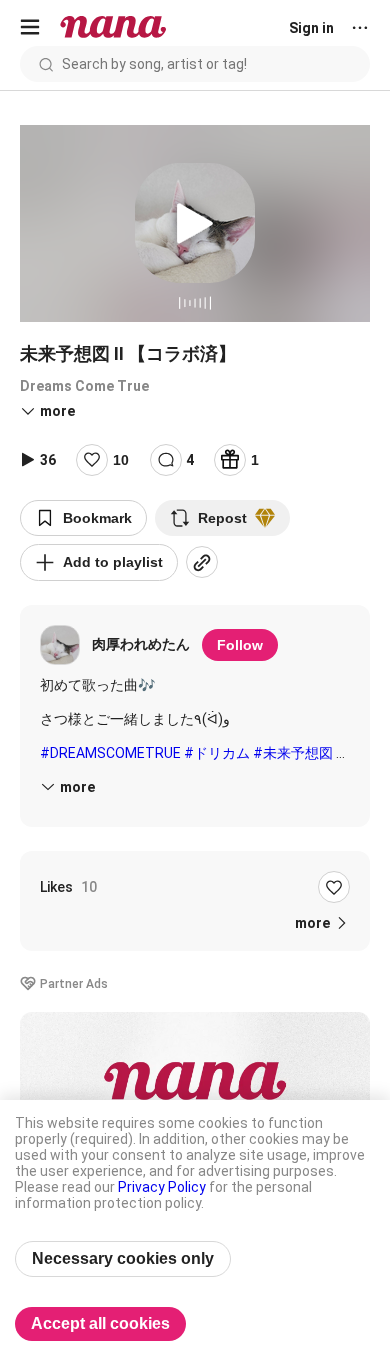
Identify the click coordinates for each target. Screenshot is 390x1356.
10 (121, 460)
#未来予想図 (293, 753)
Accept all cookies (100, 1323)
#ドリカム (217, 753)
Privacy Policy (162, 1187)
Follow (240, 645)
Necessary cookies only (123, 1258)
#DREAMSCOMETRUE (110, 753)
